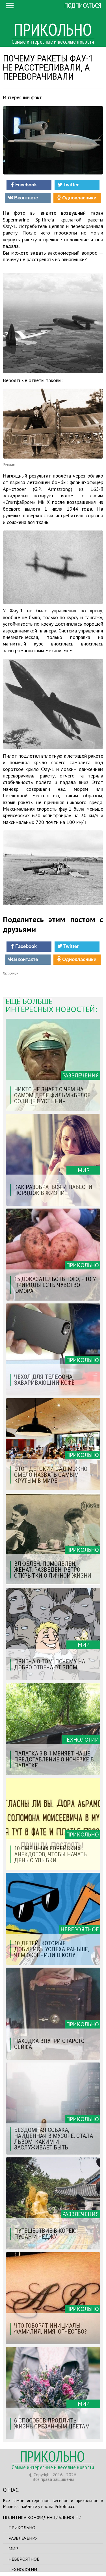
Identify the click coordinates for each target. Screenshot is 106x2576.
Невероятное (24, 2559)
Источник (11, 973)
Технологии (23, 2569)
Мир (13, 2549)
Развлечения (23, 2538)
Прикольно (22, 2528)
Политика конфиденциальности (42, 2517)
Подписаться (83, 5)
